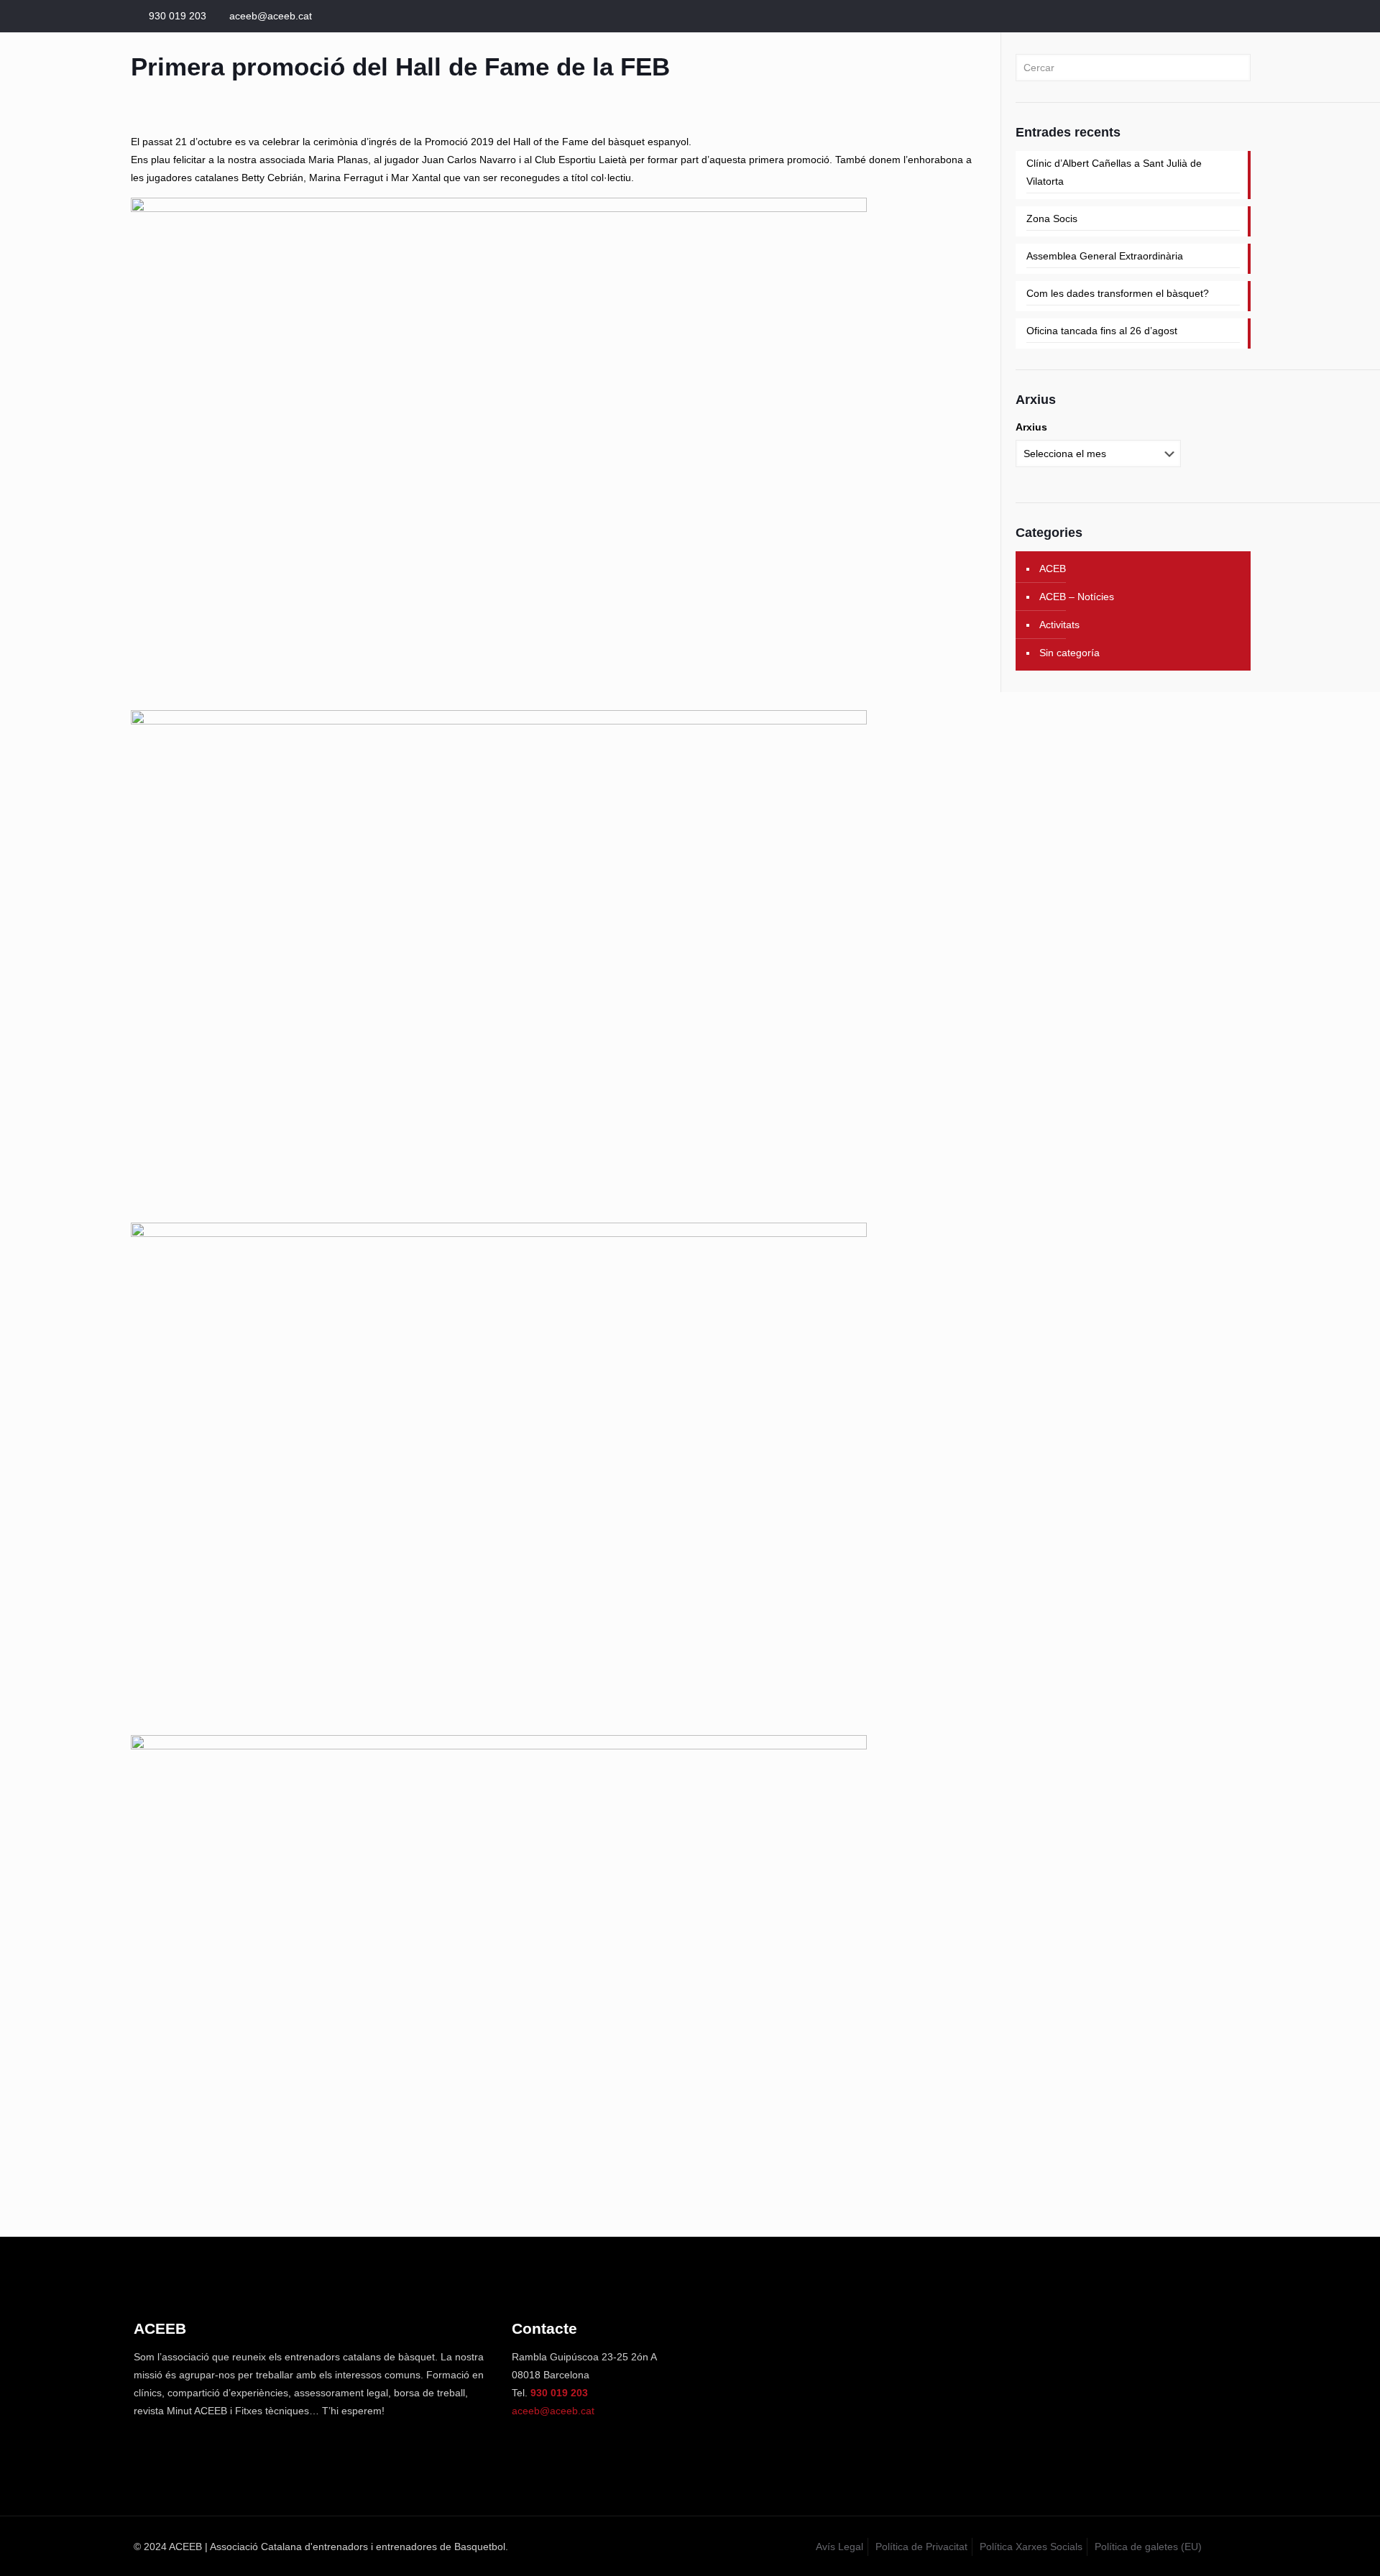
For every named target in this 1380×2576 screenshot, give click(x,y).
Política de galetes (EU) (1148, 2547)
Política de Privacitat (921, 2547)
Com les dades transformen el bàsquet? (1118, 293)
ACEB (1053, 569)
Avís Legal (839, 2547)
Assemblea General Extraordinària (1105, 256)
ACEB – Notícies (1077, 597)
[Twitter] (1219, 15)
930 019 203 (178, 16)
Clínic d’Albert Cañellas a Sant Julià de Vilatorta (1114, 172)
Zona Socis (1052, 218)
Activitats (1059, 625)
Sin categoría (1069, 653)
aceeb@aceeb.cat (271, 16)
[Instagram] (1239, 15)
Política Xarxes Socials (1031, 2547)
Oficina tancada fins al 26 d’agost (1102, 331)
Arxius (1031, 427)
